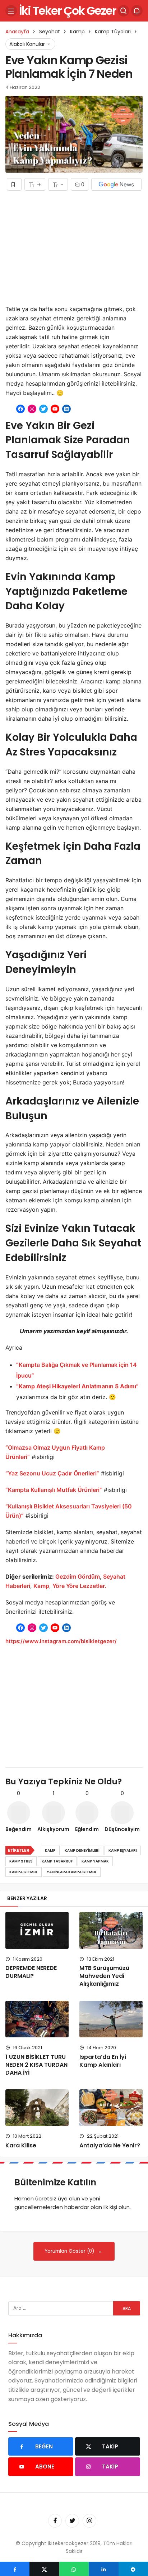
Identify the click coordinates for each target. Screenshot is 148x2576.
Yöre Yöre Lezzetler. (79, 1586)
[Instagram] (89, 2521)
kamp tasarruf (57, 1861)
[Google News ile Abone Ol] (116, 184)
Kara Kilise (21, 2145)
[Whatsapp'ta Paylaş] (74, 2569)
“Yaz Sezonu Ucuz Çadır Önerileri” (52, 1473)
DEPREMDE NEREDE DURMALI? (31, 1972)
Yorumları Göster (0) (70, 2251)
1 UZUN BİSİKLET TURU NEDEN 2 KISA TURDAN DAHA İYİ (36, 2065)
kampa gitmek (24, 1872)
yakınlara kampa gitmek (72, 1872)
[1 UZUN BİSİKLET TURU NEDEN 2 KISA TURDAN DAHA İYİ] (37, 2019)
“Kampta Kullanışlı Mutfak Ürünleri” (54, 1490)
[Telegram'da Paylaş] (133, 2569)
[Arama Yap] (124, 11)
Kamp (41, 1586)
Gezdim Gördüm (78, 1576)
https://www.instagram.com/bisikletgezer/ (61, 1641)
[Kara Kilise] (37, 2108)
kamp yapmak (95, 1861)
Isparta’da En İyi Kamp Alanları (103, 2061)
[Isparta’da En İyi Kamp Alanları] (111, 2019)
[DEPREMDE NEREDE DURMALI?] (37, 1930)
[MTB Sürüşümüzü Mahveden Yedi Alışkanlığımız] (111, 1930)
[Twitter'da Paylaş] (44, 2569)
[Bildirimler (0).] (137, 11)
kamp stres (21, 1861)
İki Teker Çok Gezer (68, 11)
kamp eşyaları (123, 1850)
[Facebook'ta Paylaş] (15, 2569)
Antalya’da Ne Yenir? (110, 2145)
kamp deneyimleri (82, 1850)
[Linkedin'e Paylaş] (103, 2569)
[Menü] (11, 11)
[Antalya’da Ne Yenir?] (111, 2108)
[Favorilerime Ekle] (14, 184)
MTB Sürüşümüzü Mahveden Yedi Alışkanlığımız (104, 1976)
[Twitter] (72, 2521)
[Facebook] (55, 2521)
